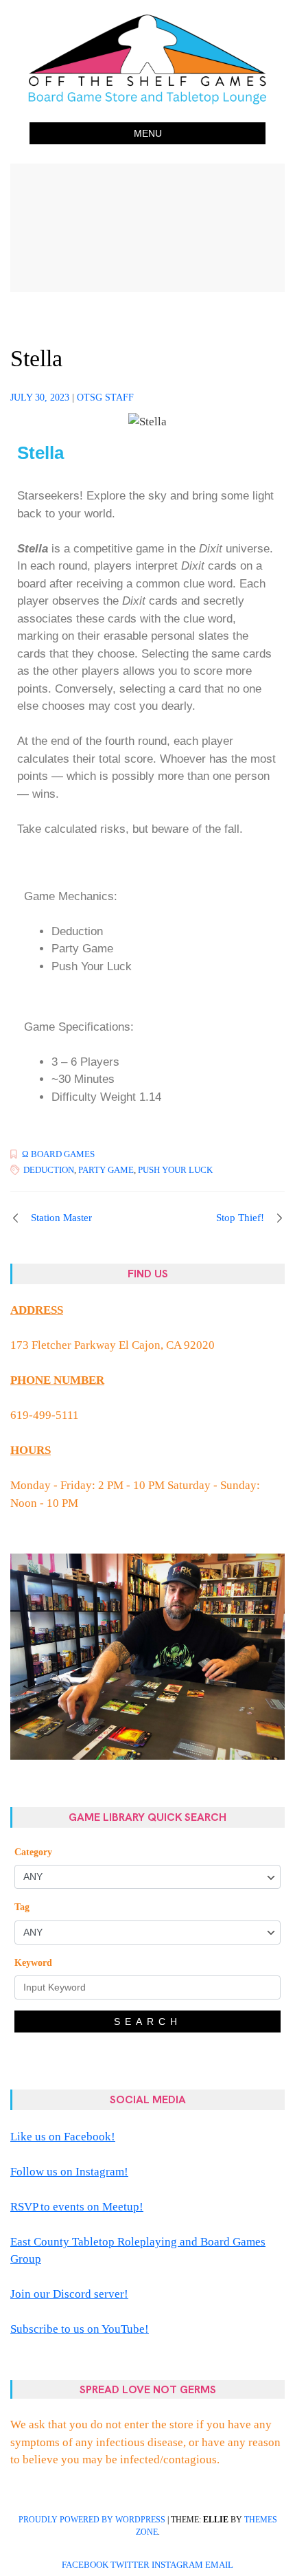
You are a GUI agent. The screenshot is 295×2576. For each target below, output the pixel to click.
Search (148, 2021)
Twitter (130, 2565)
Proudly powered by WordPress (92, 2520)
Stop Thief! (240, 1218)
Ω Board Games (58, 1154)
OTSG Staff (105, 397)
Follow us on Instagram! (69, 2172)
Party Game (106, 1170)
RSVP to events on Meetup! (77, 2207)
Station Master (61, 1218)
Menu (148, 133)
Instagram (177, 2565)
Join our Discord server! (69, 2294)
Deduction (49, 1170)
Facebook (85, 2565)
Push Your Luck (175, 1170)
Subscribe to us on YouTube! (80, 2329)
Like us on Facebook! (63, 2137)
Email (219, 2565)
